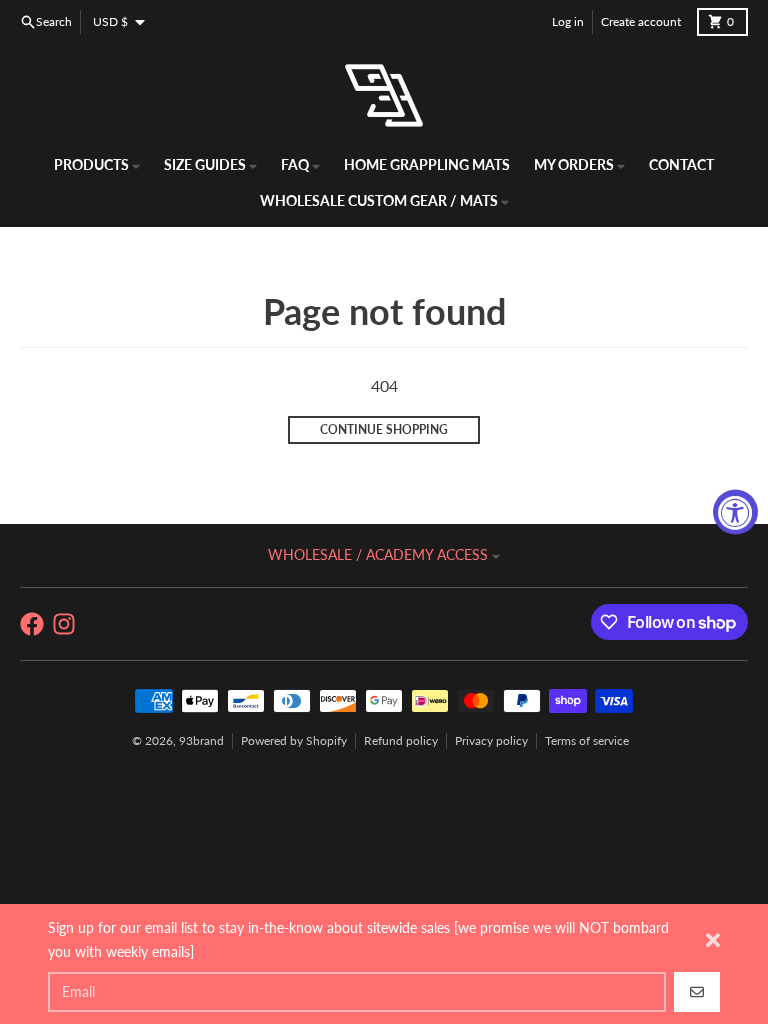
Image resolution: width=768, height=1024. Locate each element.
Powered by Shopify (294, 740)
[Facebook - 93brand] (32, 624)
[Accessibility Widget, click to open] (735, 512)
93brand (201, 740)
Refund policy (401, 740)
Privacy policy (491, 740)
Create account (641, 21)
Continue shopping (384, 429)
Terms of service (587, 740)
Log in (568, 21)
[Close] (713, 940)
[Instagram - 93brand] (64, 624)
